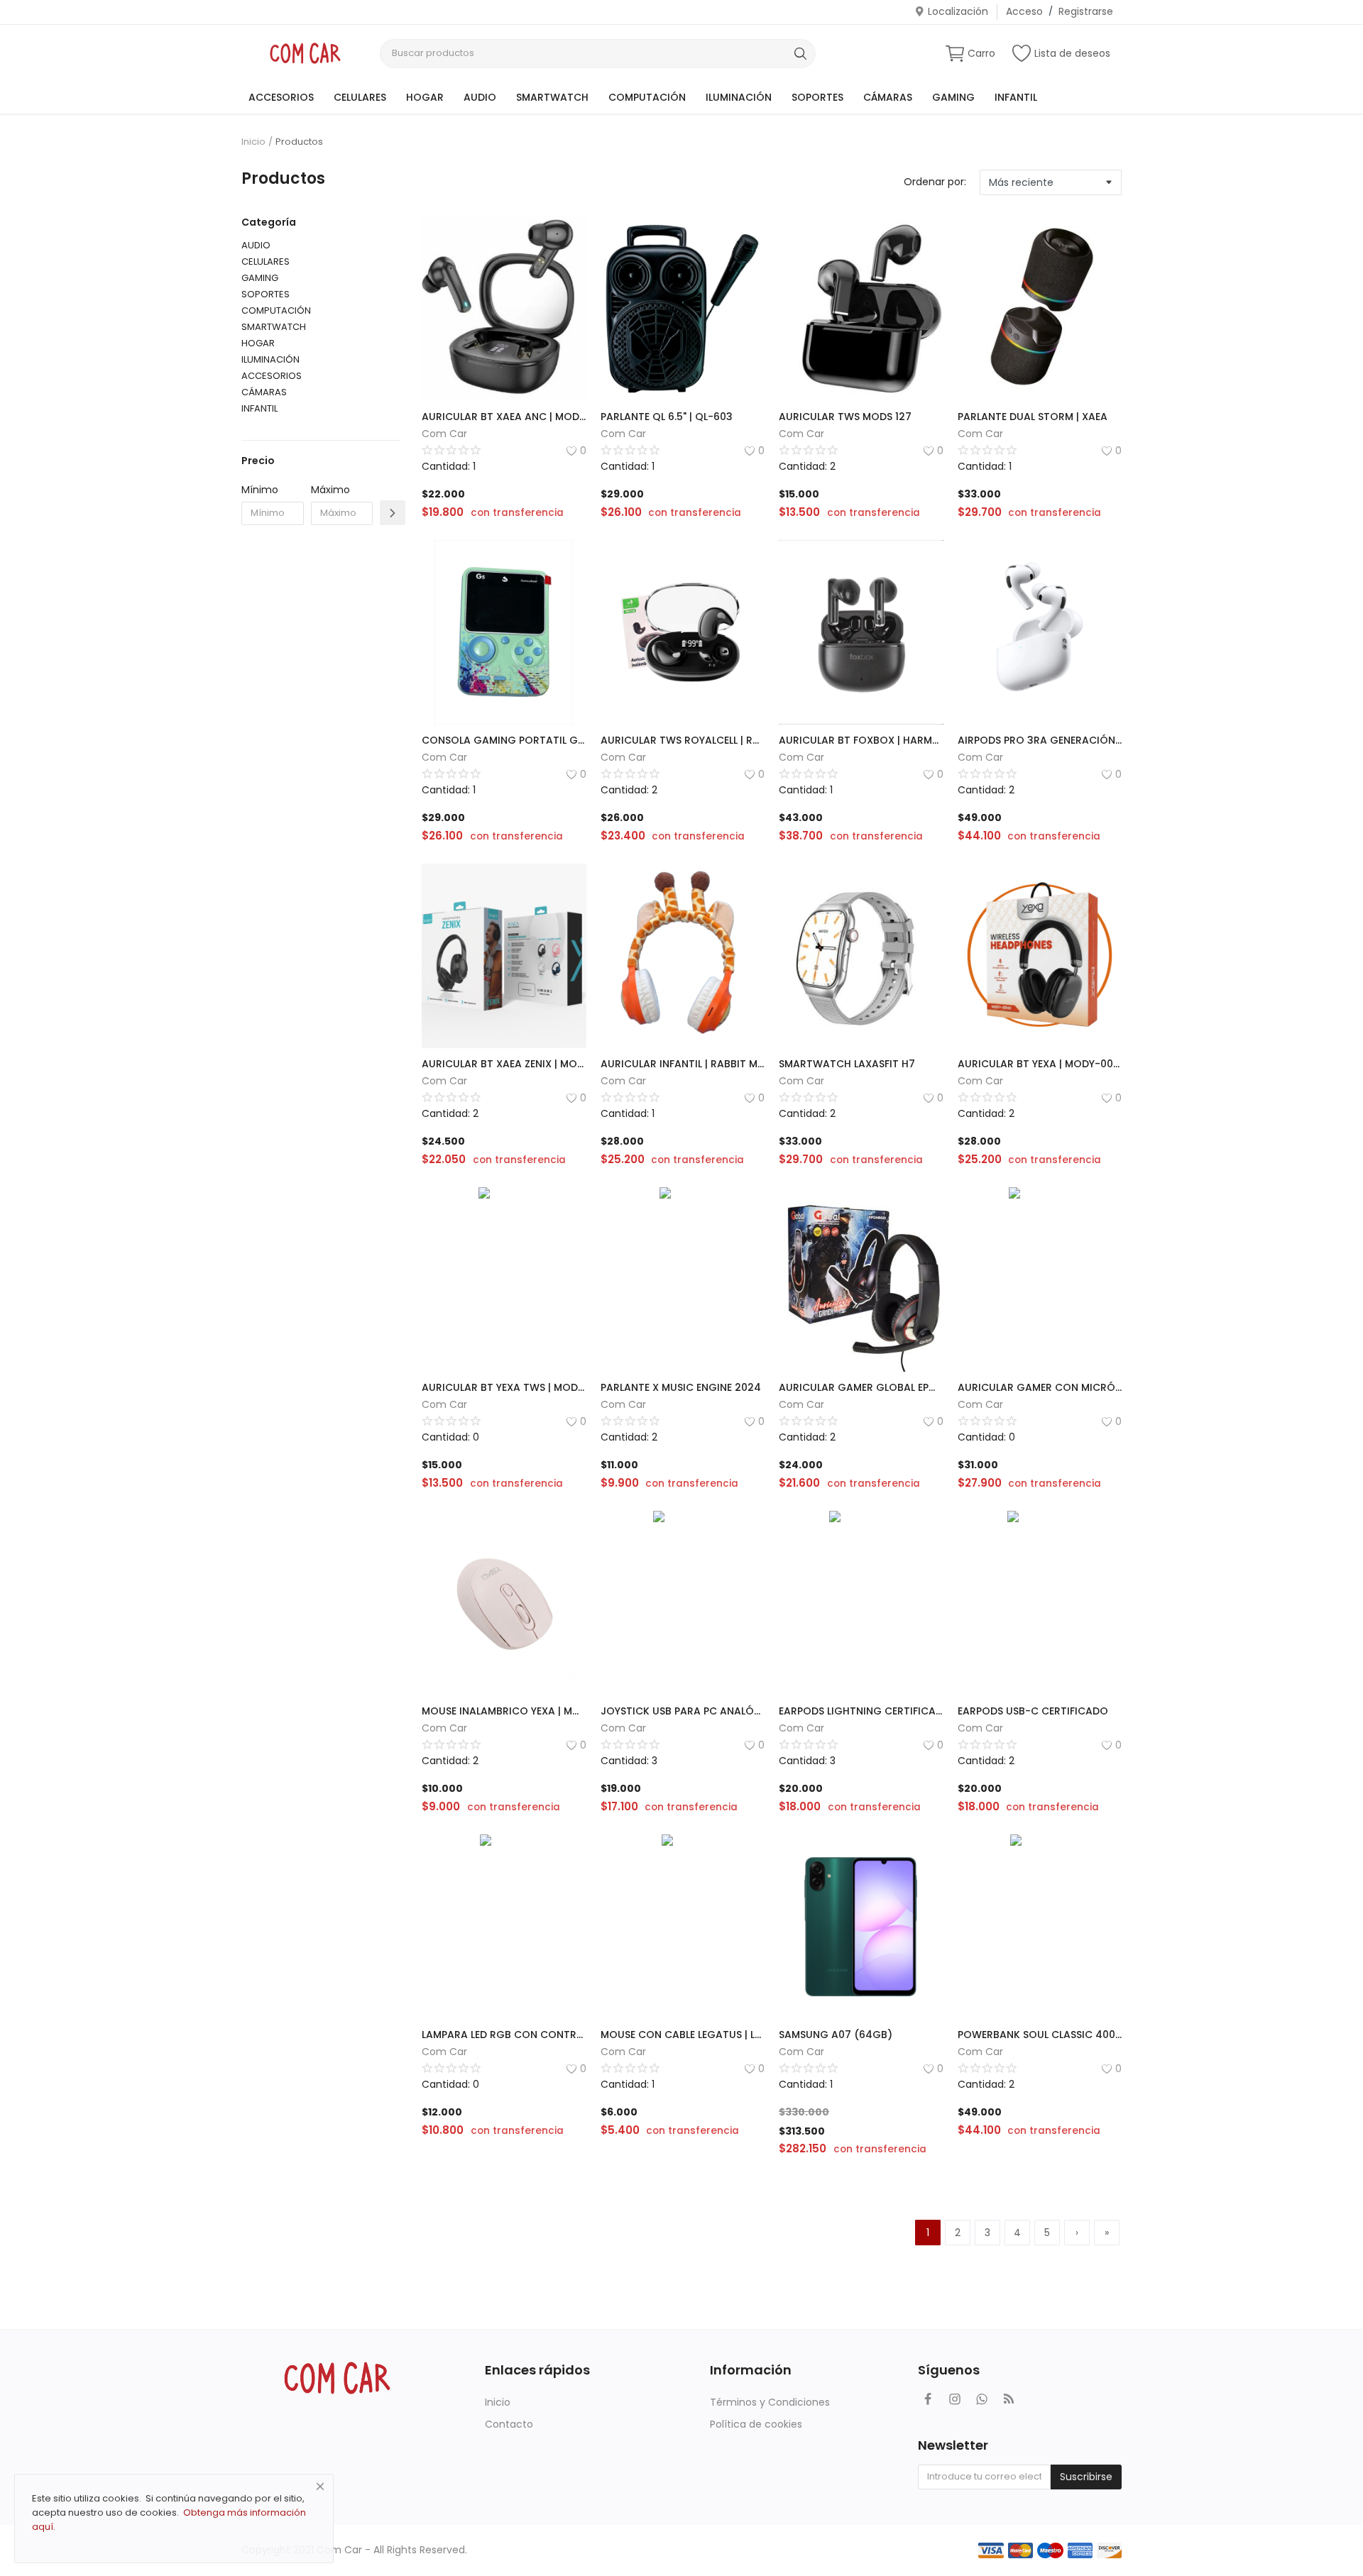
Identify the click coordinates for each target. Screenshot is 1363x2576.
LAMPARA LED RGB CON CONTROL (504, 2035)
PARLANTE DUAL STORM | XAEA (1033, 417)
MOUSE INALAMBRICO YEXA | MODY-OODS (504, 1711)
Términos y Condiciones (770, 2402)
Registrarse (1086, 11)
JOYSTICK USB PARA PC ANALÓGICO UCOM (683, 1711)
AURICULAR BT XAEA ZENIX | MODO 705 (504, 1064)
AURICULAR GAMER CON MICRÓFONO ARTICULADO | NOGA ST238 (1040, 1387)
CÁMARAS (888, 97)
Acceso (1024, 11)
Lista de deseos (1072, 53)
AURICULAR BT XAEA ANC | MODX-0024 (504, 417)
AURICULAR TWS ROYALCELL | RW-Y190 (683, 740)
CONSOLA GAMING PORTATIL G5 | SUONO (504, 740)
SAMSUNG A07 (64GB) (836, 2035)
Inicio (253, 142)
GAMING (953, 97)
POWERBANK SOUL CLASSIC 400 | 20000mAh (1040, 2035)
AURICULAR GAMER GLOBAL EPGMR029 (861, 1387)
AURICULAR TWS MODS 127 (845, 417)
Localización (958, 11)
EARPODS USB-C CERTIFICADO (1033, 1711)
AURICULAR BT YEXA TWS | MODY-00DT (504, 1387)
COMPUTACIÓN (647, 97)
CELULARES (360, 97)
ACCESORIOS (281, 97)
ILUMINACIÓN (739, 97)
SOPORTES (817, 97)
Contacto (509, 2424)
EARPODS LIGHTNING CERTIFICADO (861, 1711)
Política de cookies (756, 2424)
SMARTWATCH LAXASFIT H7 (847, 1064)
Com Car (444, 434)
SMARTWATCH (552, 97)
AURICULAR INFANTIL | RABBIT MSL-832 (683, 1064)
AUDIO (480, 97)
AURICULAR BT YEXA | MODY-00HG (1040, 1064)
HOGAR (425, 97)
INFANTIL (1016, 97)
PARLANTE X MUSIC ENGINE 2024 (681, 1387)
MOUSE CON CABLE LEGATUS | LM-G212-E (683, 2035)
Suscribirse (1086, 2477)
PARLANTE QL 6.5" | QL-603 (667, 417)
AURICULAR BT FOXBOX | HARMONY (861, 740)
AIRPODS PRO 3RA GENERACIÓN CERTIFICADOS (1040, 740)
